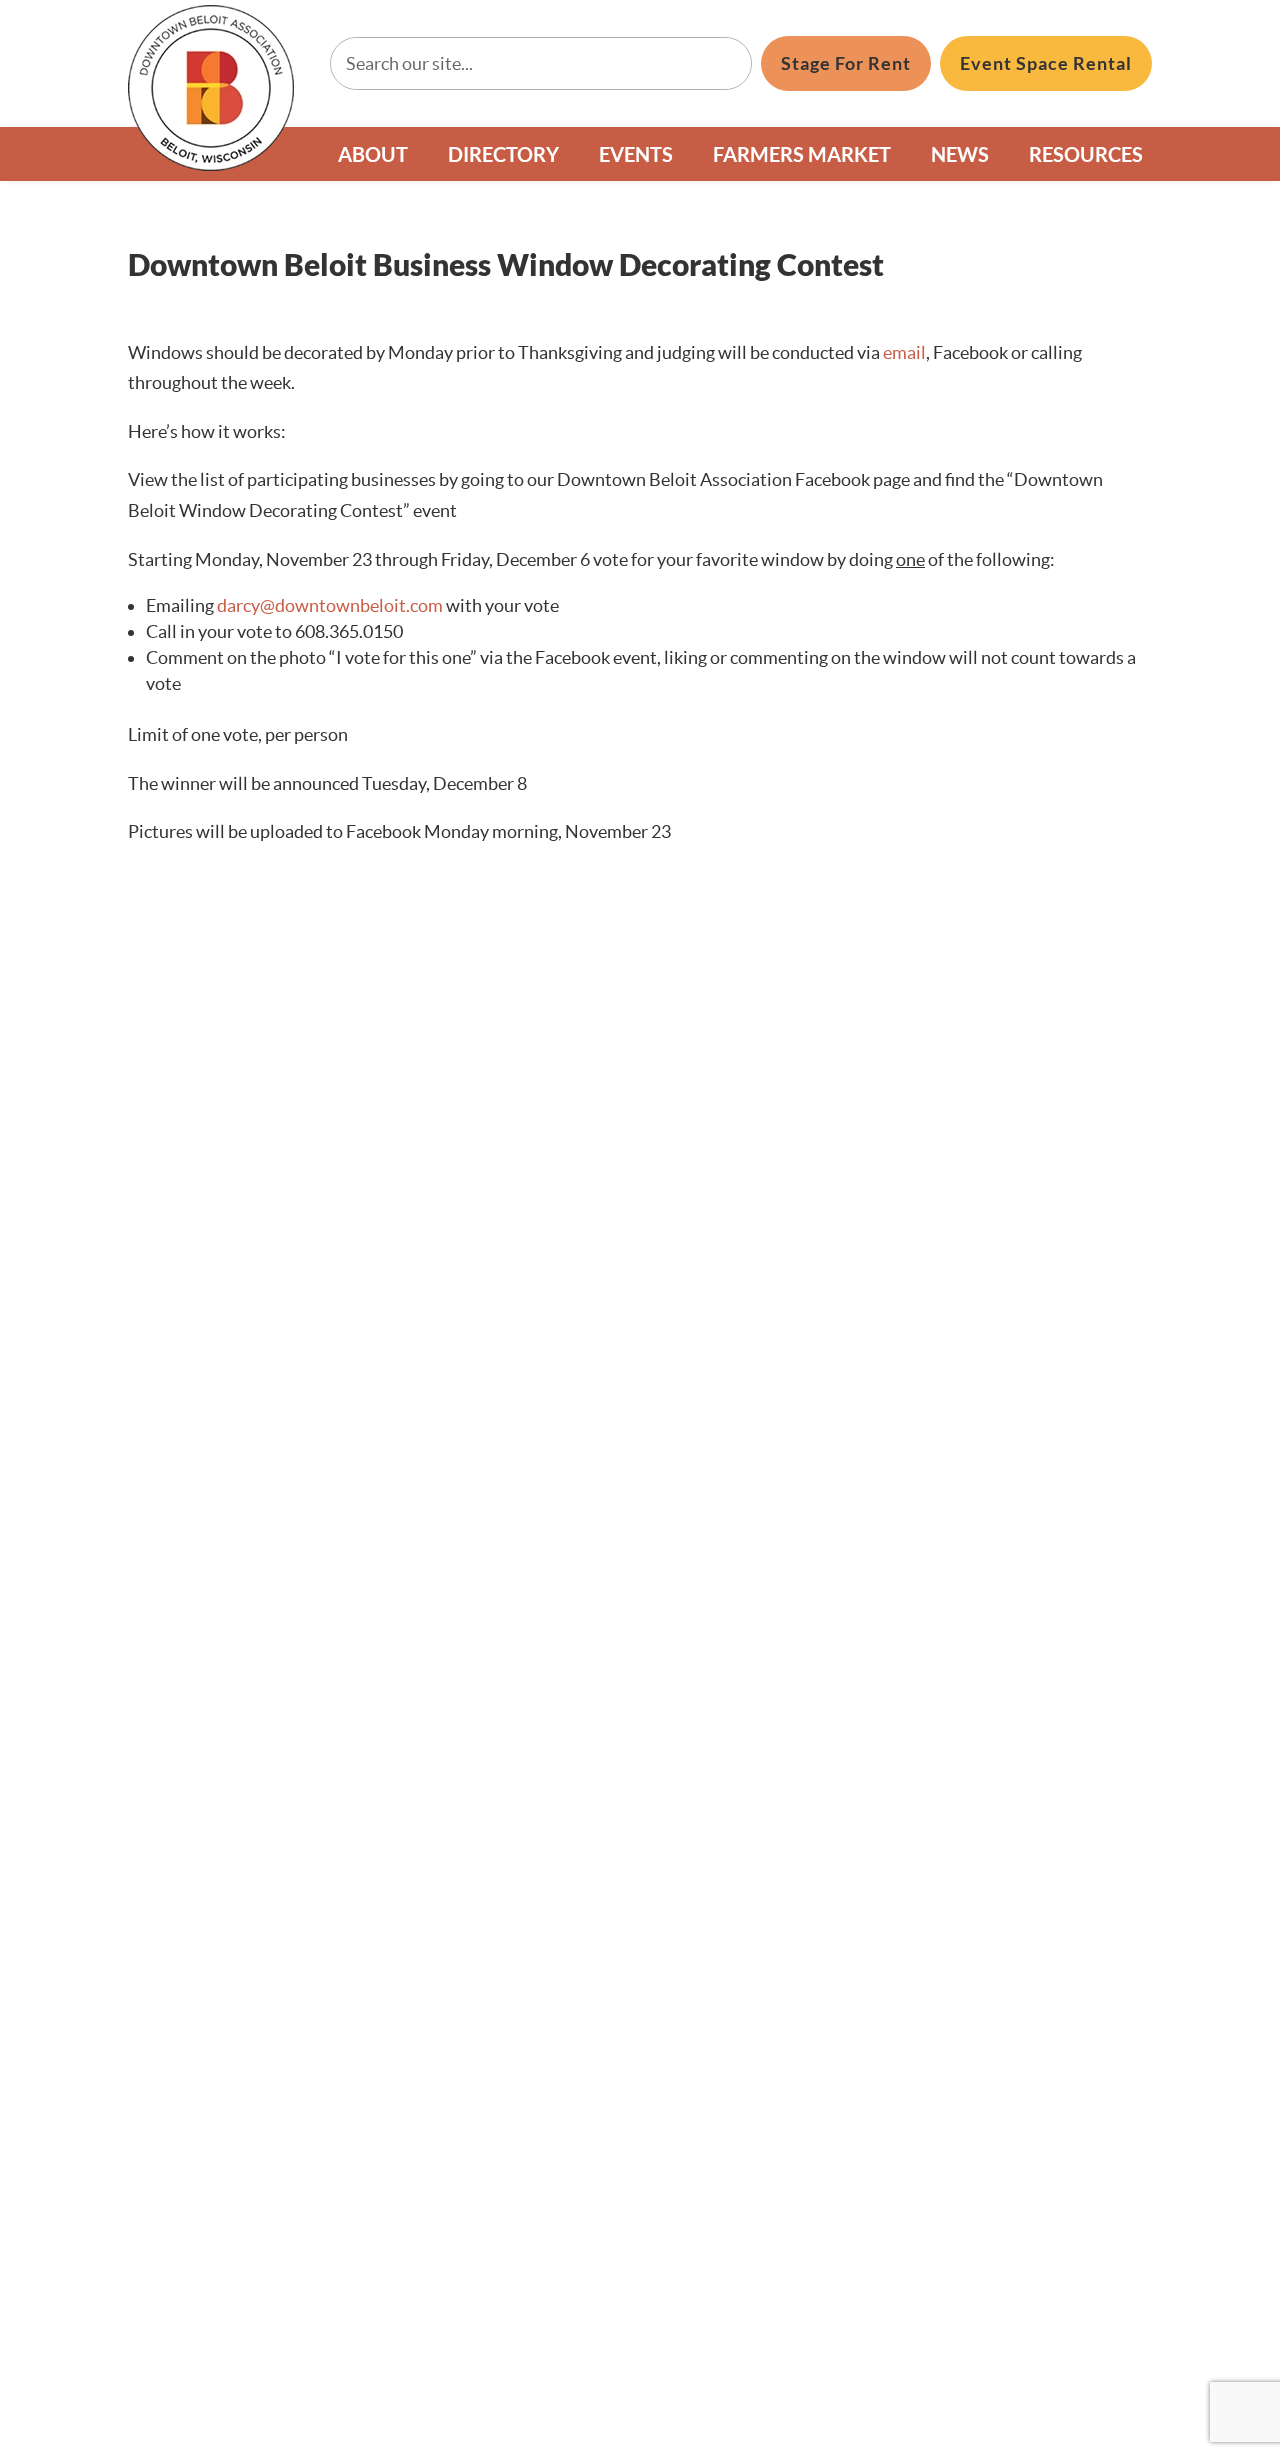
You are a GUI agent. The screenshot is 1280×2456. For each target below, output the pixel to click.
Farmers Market (802, 154)
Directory (503, 154)
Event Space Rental (1046, 63)
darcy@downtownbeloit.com (330, 605)
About (373, 154)
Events (636, 154)
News (960, 154)
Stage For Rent (846, 63)
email (904, 352)
